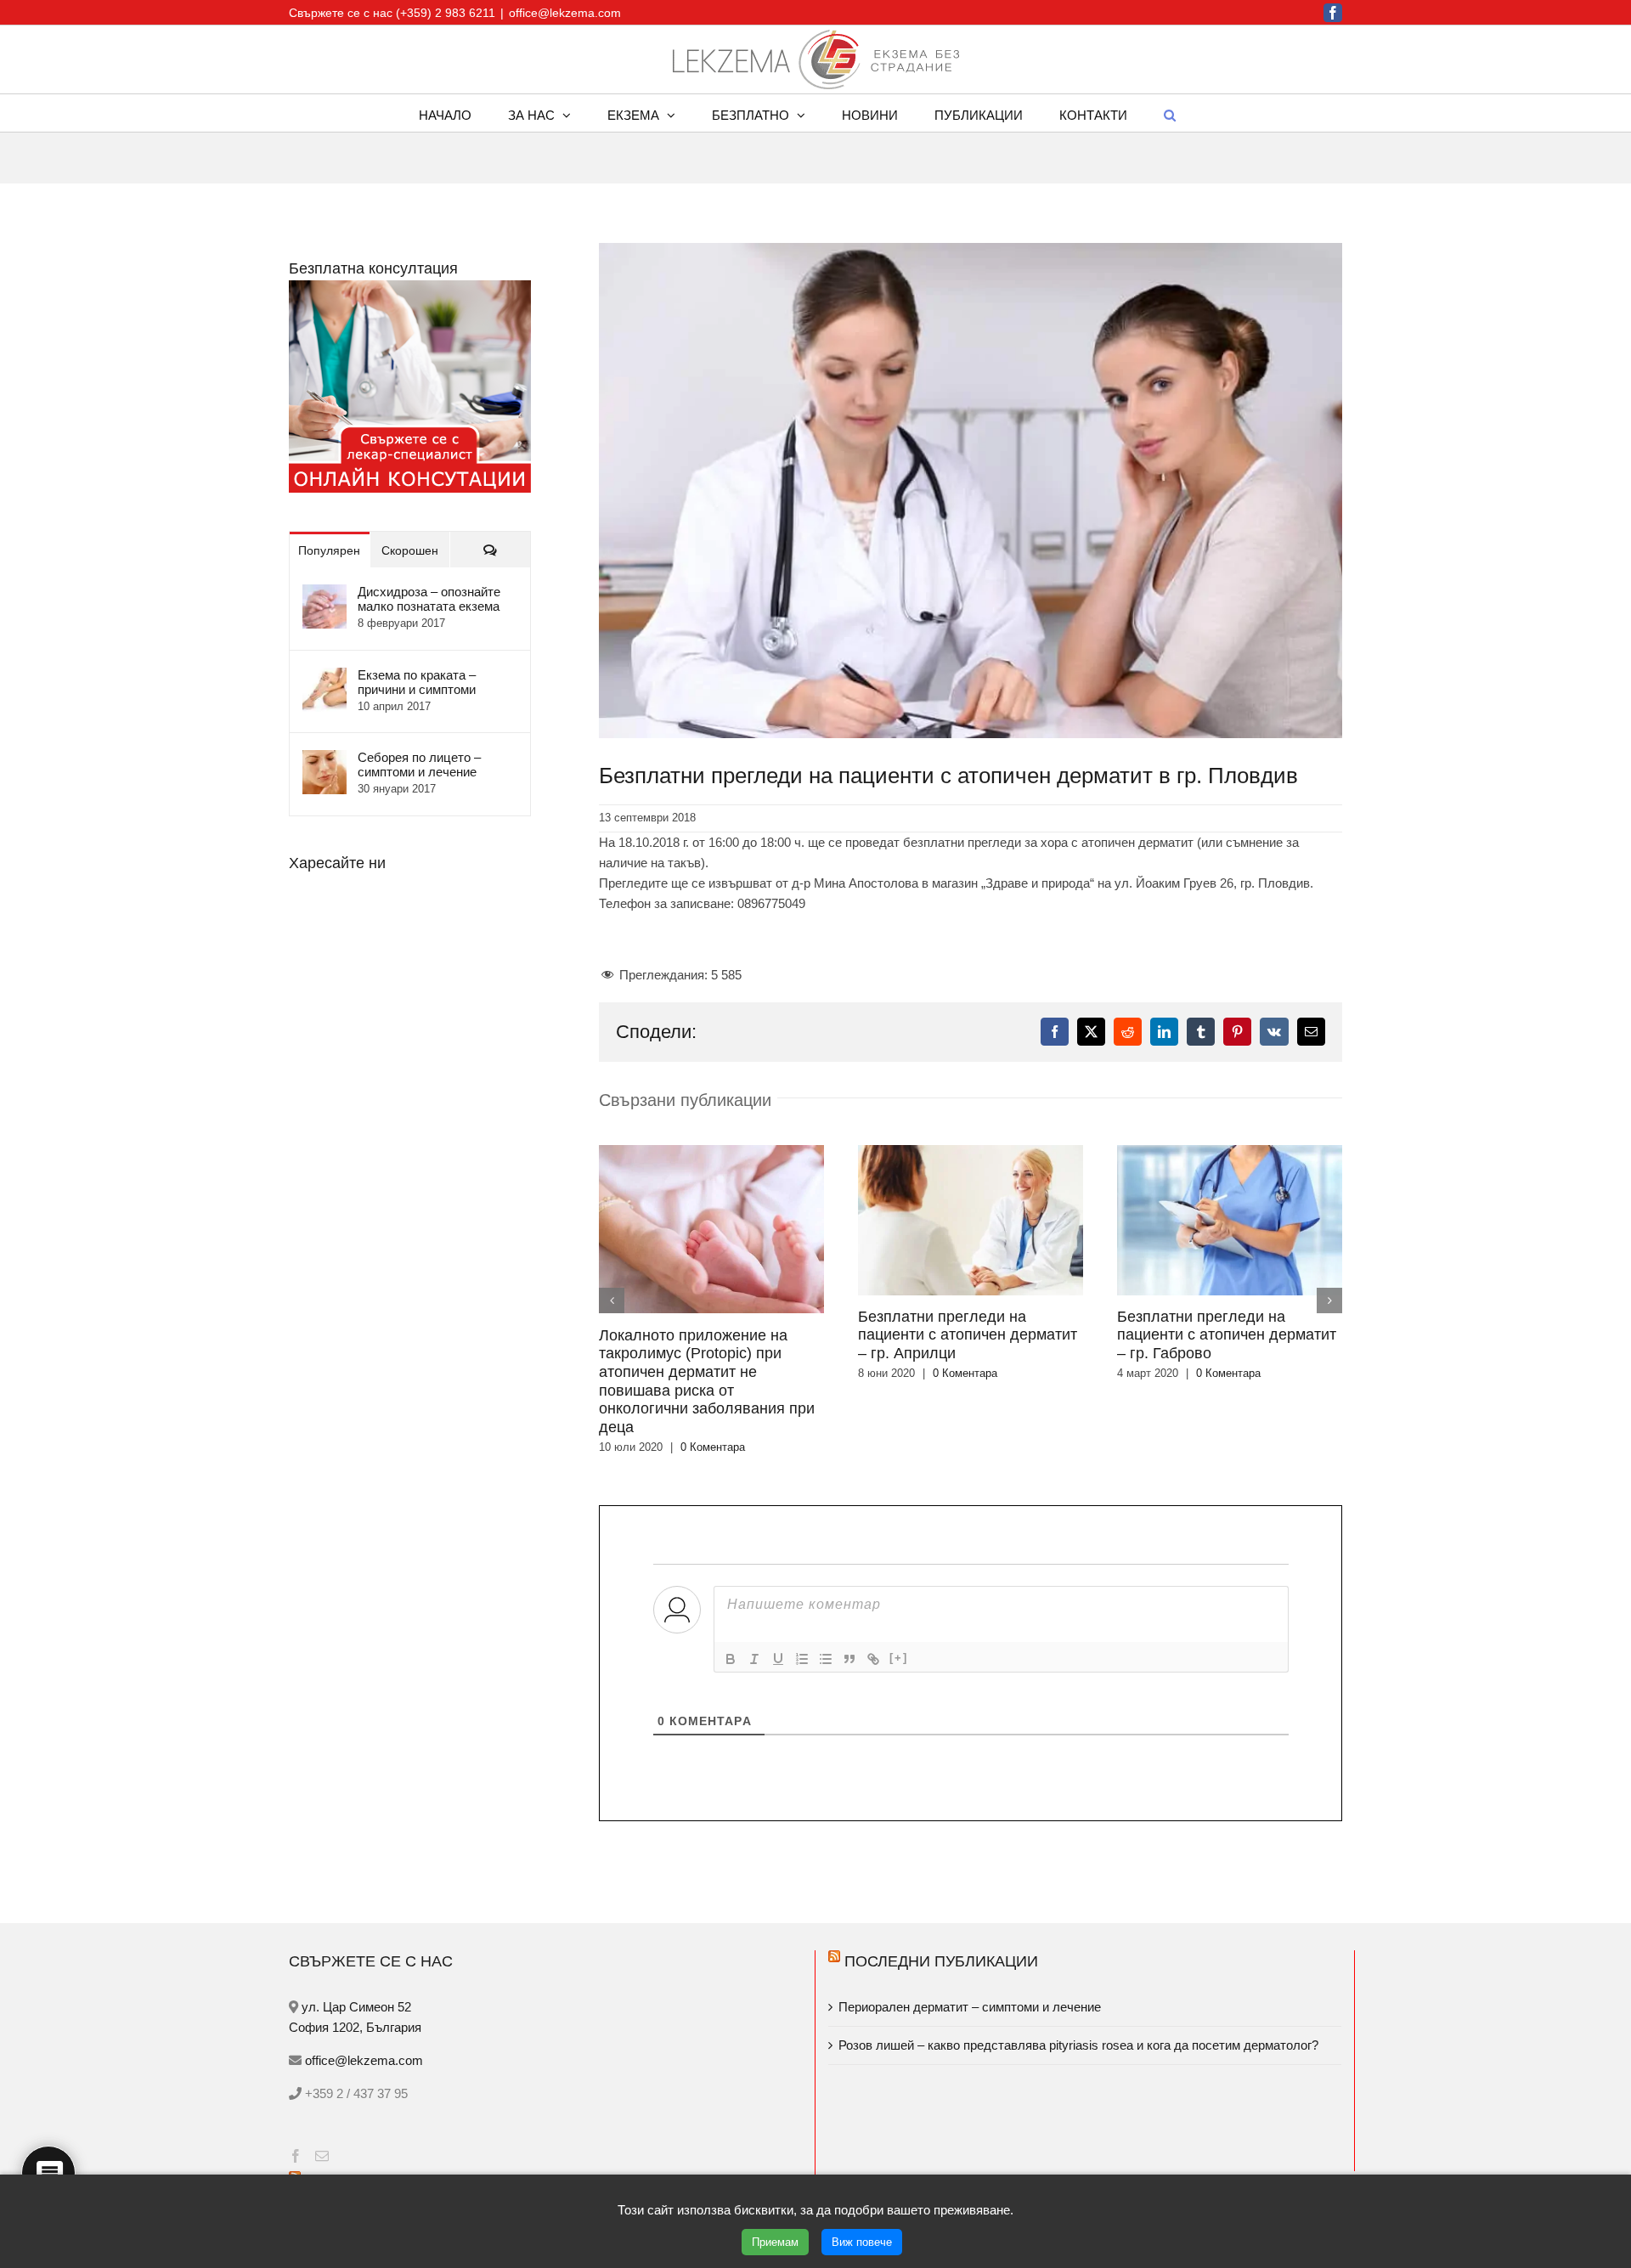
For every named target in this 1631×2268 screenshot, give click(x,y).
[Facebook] (296, 2082)
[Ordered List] (802, 1585)
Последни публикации (941, 1887)
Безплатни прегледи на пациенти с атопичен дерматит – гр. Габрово (968, 1335)
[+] (899, 1584)
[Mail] (322, 2082)
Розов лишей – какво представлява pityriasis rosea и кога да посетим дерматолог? (1078, 1971)
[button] (1170, 113)
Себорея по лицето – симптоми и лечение (419, 764)
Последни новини (383, 2108)
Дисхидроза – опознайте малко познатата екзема (429, 599)
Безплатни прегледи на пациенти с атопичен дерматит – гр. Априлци (708, 1335)
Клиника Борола (876, 2154)
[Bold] (731, 1585)
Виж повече (862, 2242)
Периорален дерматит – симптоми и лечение (971, 1933)
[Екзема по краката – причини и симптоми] (325, 677)
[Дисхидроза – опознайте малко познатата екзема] (325, 594)
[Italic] (754, 1585)
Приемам (775, 2242)
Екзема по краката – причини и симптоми (417, 682)
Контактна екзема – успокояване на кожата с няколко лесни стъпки (496, 2154)
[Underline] (778, 1585)
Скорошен (410, 550)
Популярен (329, 550)
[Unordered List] (826, 1585)
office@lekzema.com (565, 13)
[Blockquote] (849, 1585)
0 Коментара (706, 1373)
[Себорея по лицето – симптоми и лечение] (325, 760)
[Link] (873, 1585)
